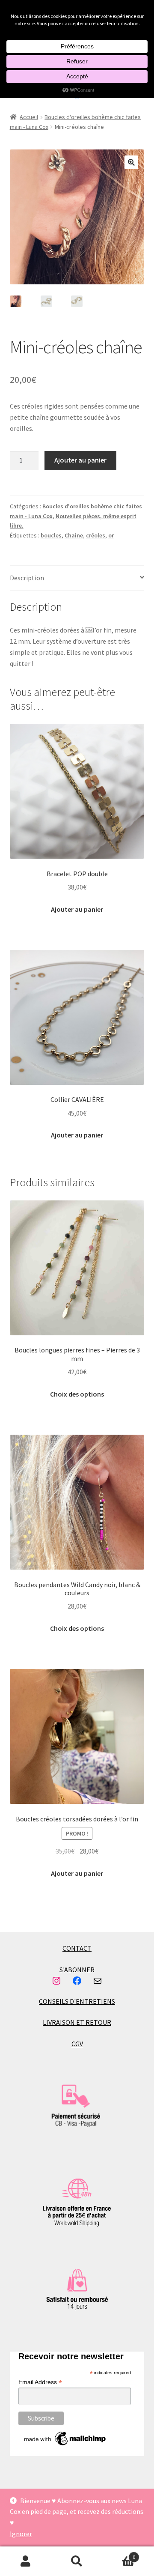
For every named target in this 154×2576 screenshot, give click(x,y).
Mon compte (26, 2561)
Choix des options (77, 1394)
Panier (119, 2554)
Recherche (77, 2561)
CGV (77, 2044)
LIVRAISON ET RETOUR (77, 2022)
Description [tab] (27, 578)
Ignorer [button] (21, 2534)
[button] (131, 162)
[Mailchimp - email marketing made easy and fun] (65, 2439)
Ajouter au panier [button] (77, 909)
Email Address (40, 2382)
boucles (51, 535)
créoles (96, 535)
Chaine (74, 535)
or (111, 535)
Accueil (29, 117)
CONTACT (77, 1948)
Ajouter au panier (80, 460)
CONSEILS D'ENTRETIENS (77, 2001)
